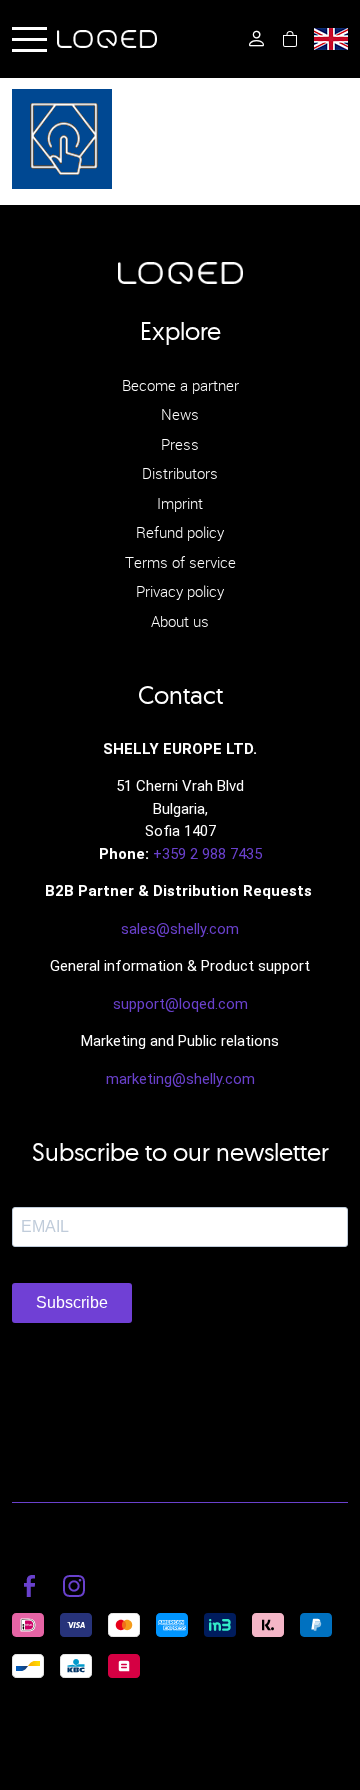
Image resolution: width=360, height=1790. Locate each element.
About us (180, 621)
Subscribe (72, 1302)
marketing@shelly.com (180, 1079)
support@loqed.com (180, 1004)
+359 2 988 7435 (207, 854)
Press (180, 444)
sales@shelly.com (180, 929)
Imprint (180, 503)
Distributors (180, 473)
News (180, 414)
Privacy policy (180, 591)
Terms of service (180, 562)
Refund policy (180, 532)
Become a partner (180, 385)
